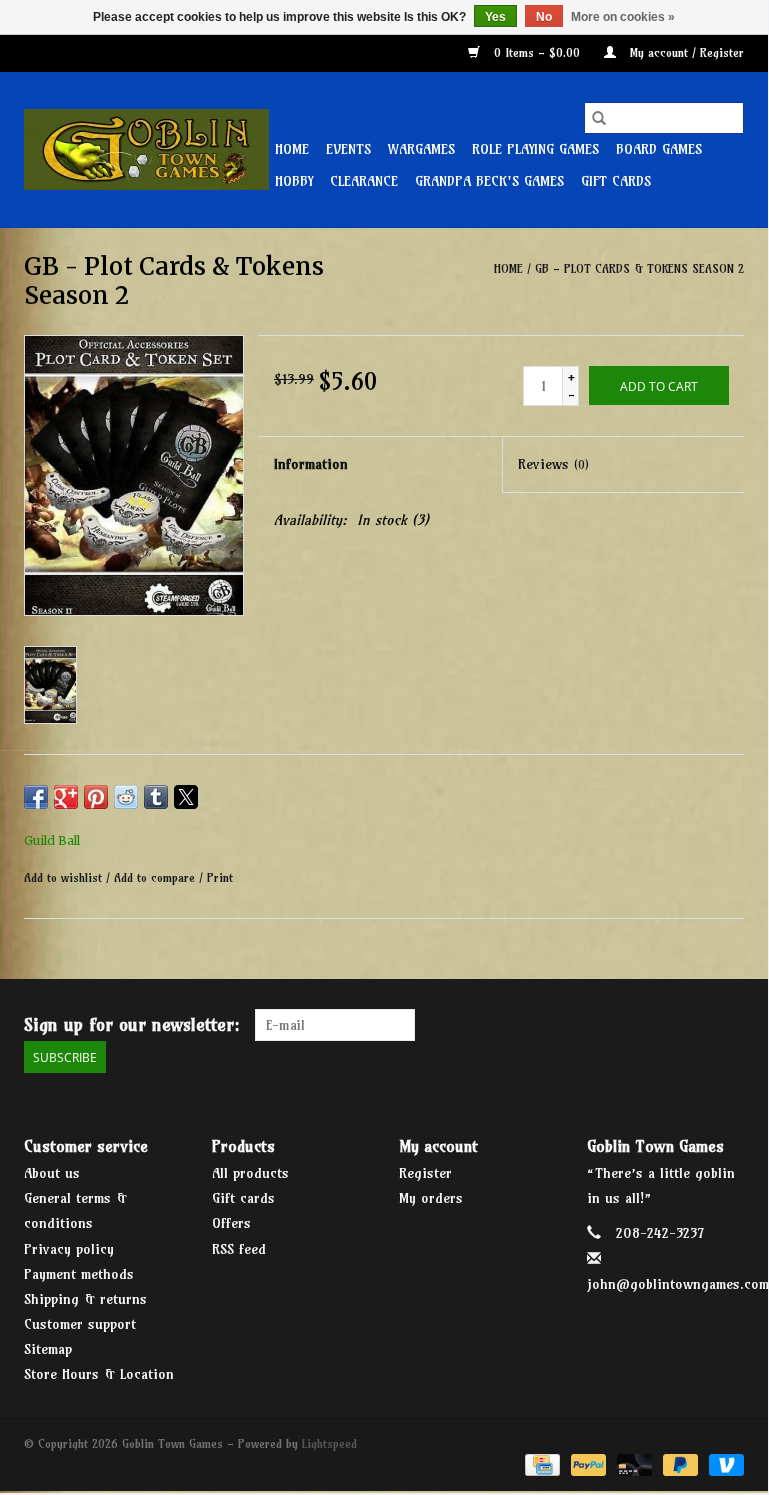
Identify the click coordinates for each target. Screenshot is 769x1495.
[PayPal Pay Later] (679, 1463)
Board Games (659, 149)
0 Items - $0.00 (537, 52)
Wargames (421, 149)
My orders (431, 1198)
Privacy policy (69, 1249)
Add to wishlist (65, 877)
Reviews (553, 464)
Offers (231, 1223)
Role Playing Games (535, 149)
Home (292, 149)
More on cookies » (623, 17)
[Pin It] (96, 797)
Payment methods (79, 1274)
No (544, 17)
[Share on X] (186, 797)
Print (220, 877)
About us (52, 1173)
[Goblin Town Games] (146, 149)
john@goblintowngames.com (678, 1284)
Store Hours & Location (99, 1374)
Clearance (364, 181)
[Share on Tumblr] (156, 797)
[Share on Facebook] (36, 797)
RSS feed (239, 1249)
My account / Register (685, 52)
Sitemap (48, 1349)
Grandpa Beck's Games (489, 181)
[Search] (599, 118)
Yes (495, 17)
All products (250, 1173)
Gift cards (616, 181)
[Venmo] (723, 1463)
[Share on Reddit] (126, 797)
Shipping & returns (85, 1299)
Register (425, 1173)
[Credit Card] (540, 1463)
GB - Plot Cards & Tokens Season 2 (639, 268)
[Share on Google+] (66, 797)
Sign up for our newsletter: (132, 1024)
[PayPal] (587, 1463)
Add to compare (156, 877)
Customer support (80, 1324)
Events (348, 149)
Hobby (294, 181)
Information (311, 464)
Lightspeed (329, 1443)
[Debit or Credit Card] (633, 1463)
